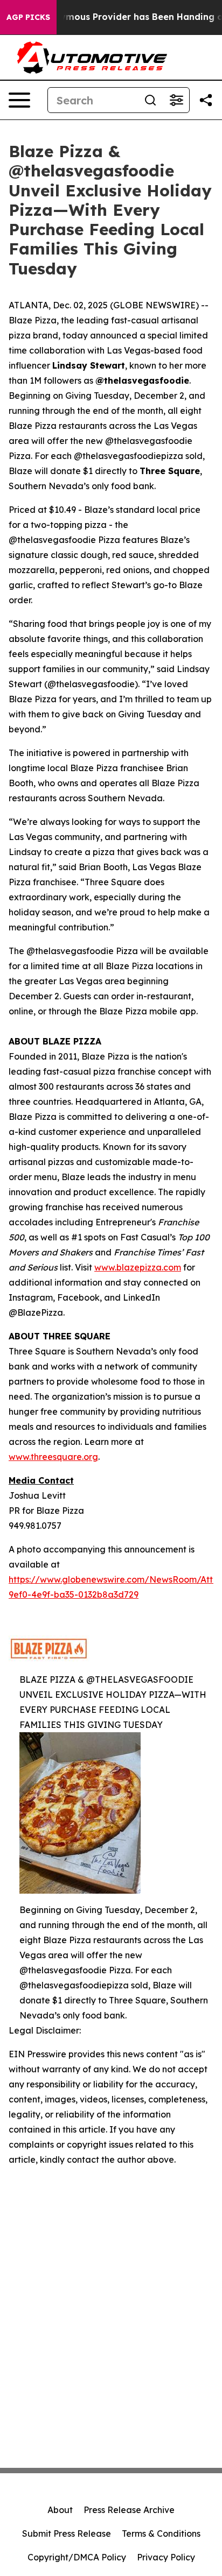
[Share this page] (206, 100)
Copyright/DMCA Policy (77, 2557)
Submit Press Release (67, 2533)
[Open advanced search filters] (176, 100)
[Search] (150, 100)
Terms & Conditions (161, 2533)
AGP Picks (28, 17)
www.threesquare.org (53, 1457)
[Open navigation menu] (19, 100)
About (60, 2510)
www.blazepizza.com (138, 1267)
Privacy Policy (166, 2557)
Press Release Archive (129, 2510)
